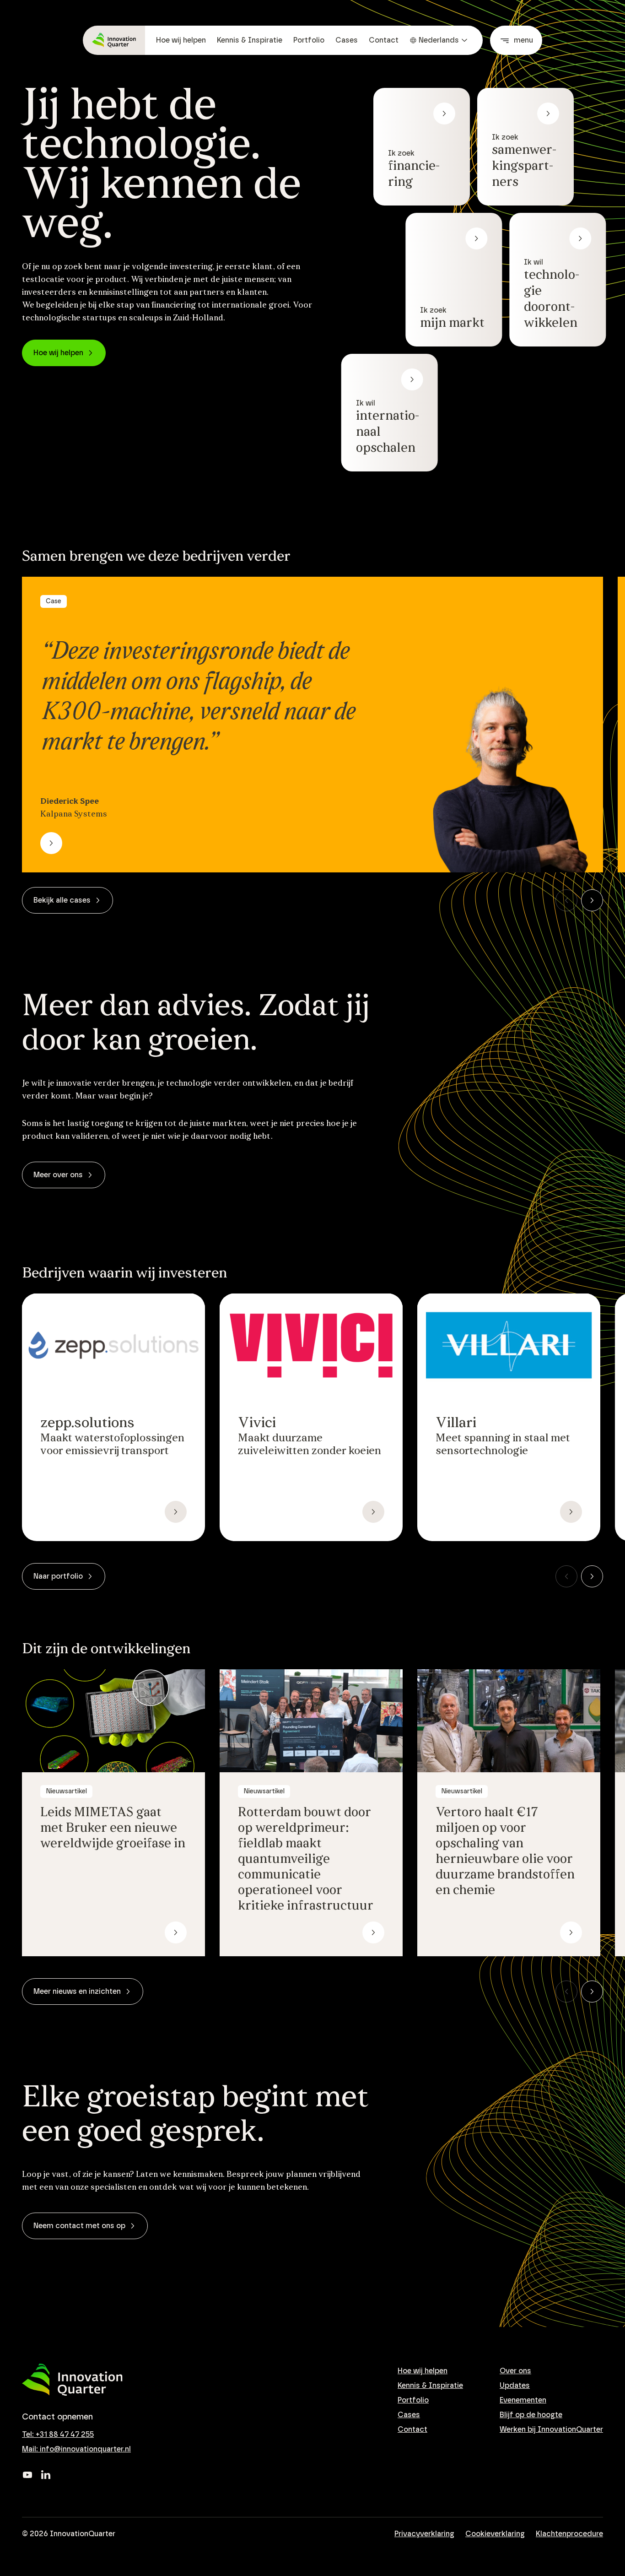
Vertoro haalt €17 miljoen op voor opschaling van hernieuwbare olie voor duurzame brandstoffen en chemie (505, 1852)
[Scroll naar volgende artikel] (592, 900)
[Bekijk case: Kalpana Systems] (51, 843)
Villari (456, 1423)
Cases (347, 40)
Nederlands (439, 40)
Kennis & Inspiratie (250, 40)
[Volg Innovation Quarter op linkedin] (46, 2475)
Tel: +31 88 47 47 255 (58, 2435)
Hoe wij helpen (181, 40)
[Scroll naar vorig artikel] (566, 900)
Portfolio (309, 40)
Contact (384, 40)
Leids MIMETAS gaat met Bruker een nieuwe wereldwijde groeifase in (113, 1829)
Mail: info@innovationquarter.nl (76, 2449)
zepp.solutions (87, 1423)
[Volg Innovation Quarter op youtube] (27, 2475)
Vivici (257, 1423)
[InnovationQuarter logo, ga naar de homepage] (72, 2380)
